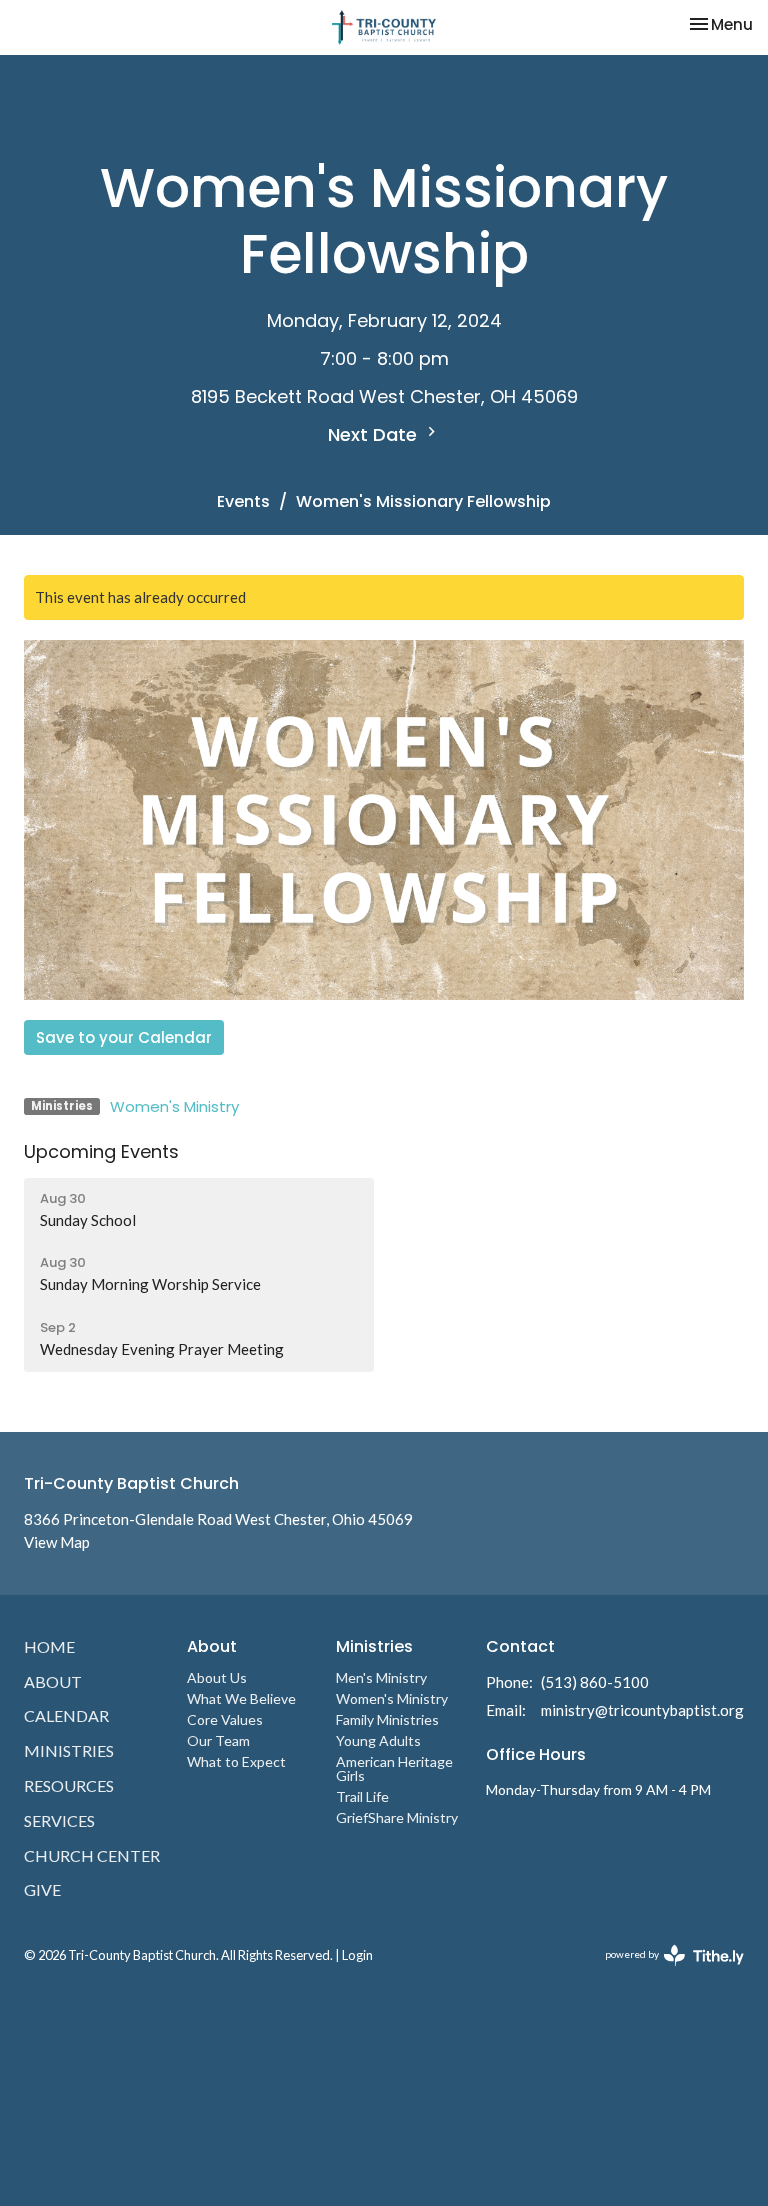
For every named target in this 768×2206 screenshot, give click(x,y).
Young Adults (378, 1740)
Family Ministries (387, 1719)
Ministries (69, 1750)
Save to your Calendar (124, 1037)
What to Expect (236, 1761)
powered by (664, 1971)
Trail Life (362, 1796)
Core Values (225, 1719)
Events (243, 501)
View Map (57, 1542)
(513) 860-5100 (595, 1682)
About (53, 1681)
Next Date (375, 434)
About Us (217, 1677)
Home (49, 1646)
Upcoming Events (101, 1151)
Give (42, 1889)
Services (59, 1820)
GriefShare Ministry (397, 1817)
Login (357, 1955)
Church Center (92, 1855)
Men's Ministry (381, 1677)
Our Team (218, 1740)
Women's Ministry (174, 1106)
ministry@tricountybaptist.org (642, 1710)
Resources (69, 1785)
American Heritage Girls (394, 1768)
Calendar (66, 1715)
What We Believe (241, 1698)
